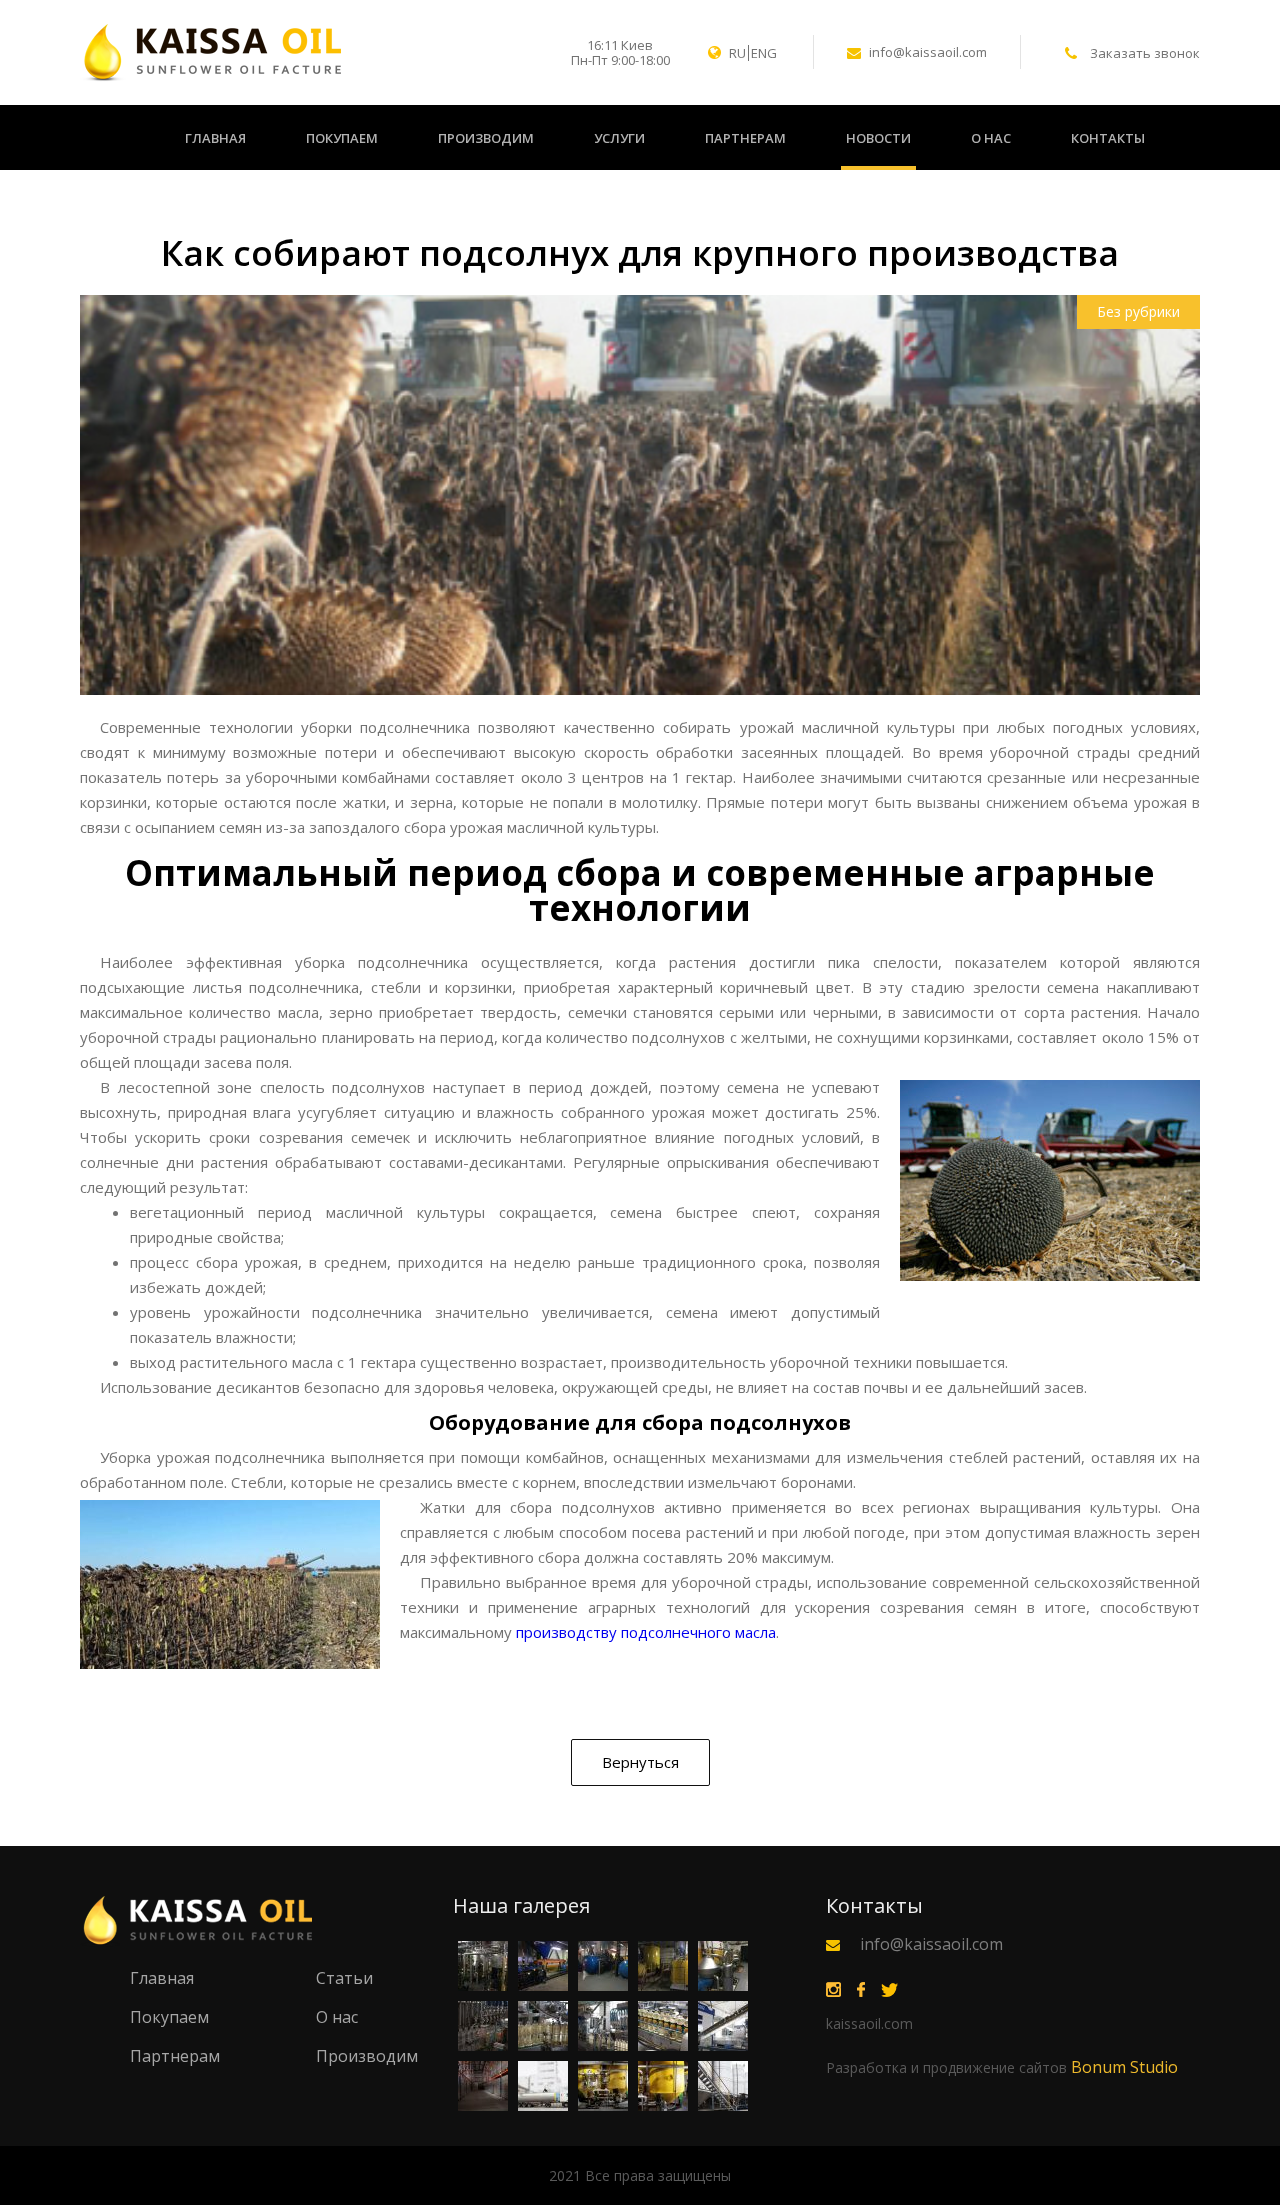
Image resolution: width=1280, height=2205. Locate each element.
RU (737, 53)
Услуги (619, 138)
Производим (486, 138)
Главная (215, 138)
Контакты (1108, 138)
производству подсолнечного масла (646, 1632)
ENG (764, 53)
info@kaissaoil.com (928, 53)
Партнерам (745, 138)
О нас (991, 138)
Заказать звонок (1145, 53)
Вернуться (640, 1762)
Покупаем (342, 138)
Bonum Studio (1002, 2067)
